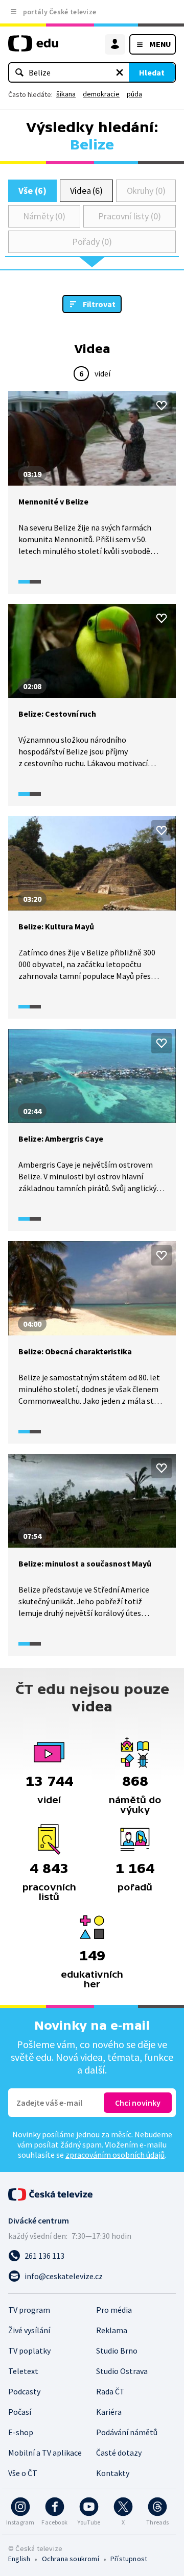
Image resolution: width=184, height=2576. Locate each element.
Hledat (152, 72)
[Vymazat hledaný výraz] (120, 72)
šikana (66, 94)
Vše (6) (32, 191)
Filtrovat (99, 304)
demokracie (101, 94)
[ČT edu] (33, 48)
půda (134, 94)
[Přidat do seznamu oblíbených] (162, 406)
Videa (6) (86, 191)
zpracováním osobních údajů (115, 2155)
